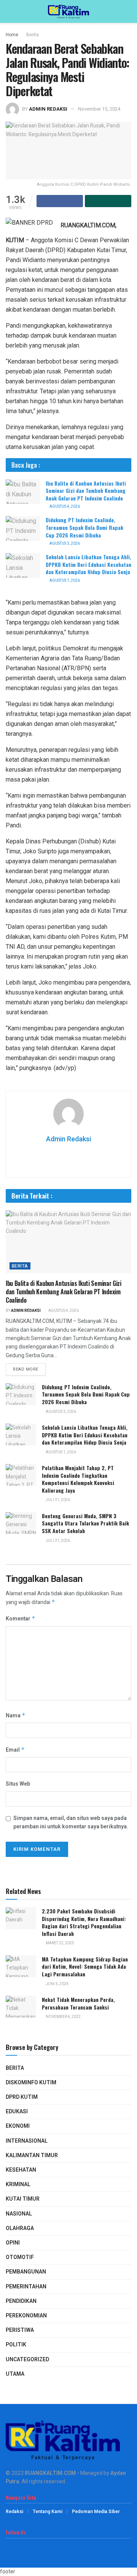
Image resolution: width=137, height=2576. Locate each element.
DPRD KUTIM (22, 2097)
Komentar (21, 1619)
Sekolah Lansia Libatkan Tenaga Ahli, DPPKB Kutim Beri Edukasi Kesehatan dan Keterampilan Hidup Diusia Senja (88, 564)
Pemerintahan (26, 2287)
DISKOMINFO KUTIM (31, 2083)
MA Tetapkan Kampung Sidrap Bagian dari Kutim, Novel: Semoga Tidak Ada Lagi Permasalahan (85, 1966)
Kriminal (18, 2184)
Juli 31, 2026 (57, 1500)
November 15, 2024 (99, 109)
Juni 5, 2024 (57, 1984)
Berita (33, 35)
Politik (16, 2345)
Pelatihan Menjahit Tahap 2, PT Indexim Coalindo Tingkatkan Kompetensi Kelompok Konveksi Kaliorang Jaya (78, 1479)
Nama (16, 1716)
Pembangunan (26, 2272)
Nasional (19, 2214)
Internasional (27, 2141)
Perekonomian (26, 2316)
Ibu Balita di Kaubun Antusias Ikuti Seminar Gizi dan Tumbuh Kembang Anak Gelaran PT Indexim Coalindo (86, 491)
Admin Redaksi (48, 109)
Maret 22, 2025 (60, 1943)
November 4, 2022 (63, 2017)
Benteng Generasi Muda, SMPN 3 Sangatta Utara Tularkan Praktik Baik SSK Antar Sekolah (85, 1523)
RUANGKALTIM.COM (50, 2473)
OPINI (13, 2243)
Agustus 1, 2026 (64, 581)
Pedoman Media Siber (96, 2512)
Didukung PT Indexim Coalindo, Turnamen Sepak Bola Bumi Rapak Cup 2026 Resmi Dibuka (84, 527)
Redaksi (14, 2512)
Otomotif (20, 2257)
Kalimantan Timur (32, 2155)
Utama (15, 2374)
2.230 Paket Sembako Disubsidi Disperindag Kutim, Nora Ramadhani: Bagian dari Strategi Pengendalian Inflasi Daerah (84, 1922)
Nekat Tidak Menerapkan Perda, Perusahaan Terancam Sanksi (78, 2003)
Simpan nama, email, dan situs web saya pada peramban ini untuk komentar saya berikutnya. (71, 1822)
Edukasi (17, 2112)
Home (12, 35)
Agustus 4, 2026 (64, 507)
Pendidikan (21, 2301)
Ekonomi (18, 2126)
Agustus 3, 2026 (64, 544)
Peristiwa (20, 2330)
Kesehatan (21, 2170)
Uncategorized (27, 2360)
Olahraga (20, 2228)
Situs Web (18, 1784)
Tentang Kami (48, 2512)
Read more (26, 1369)
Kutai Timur (23, 2199)
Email (15, 1750)
